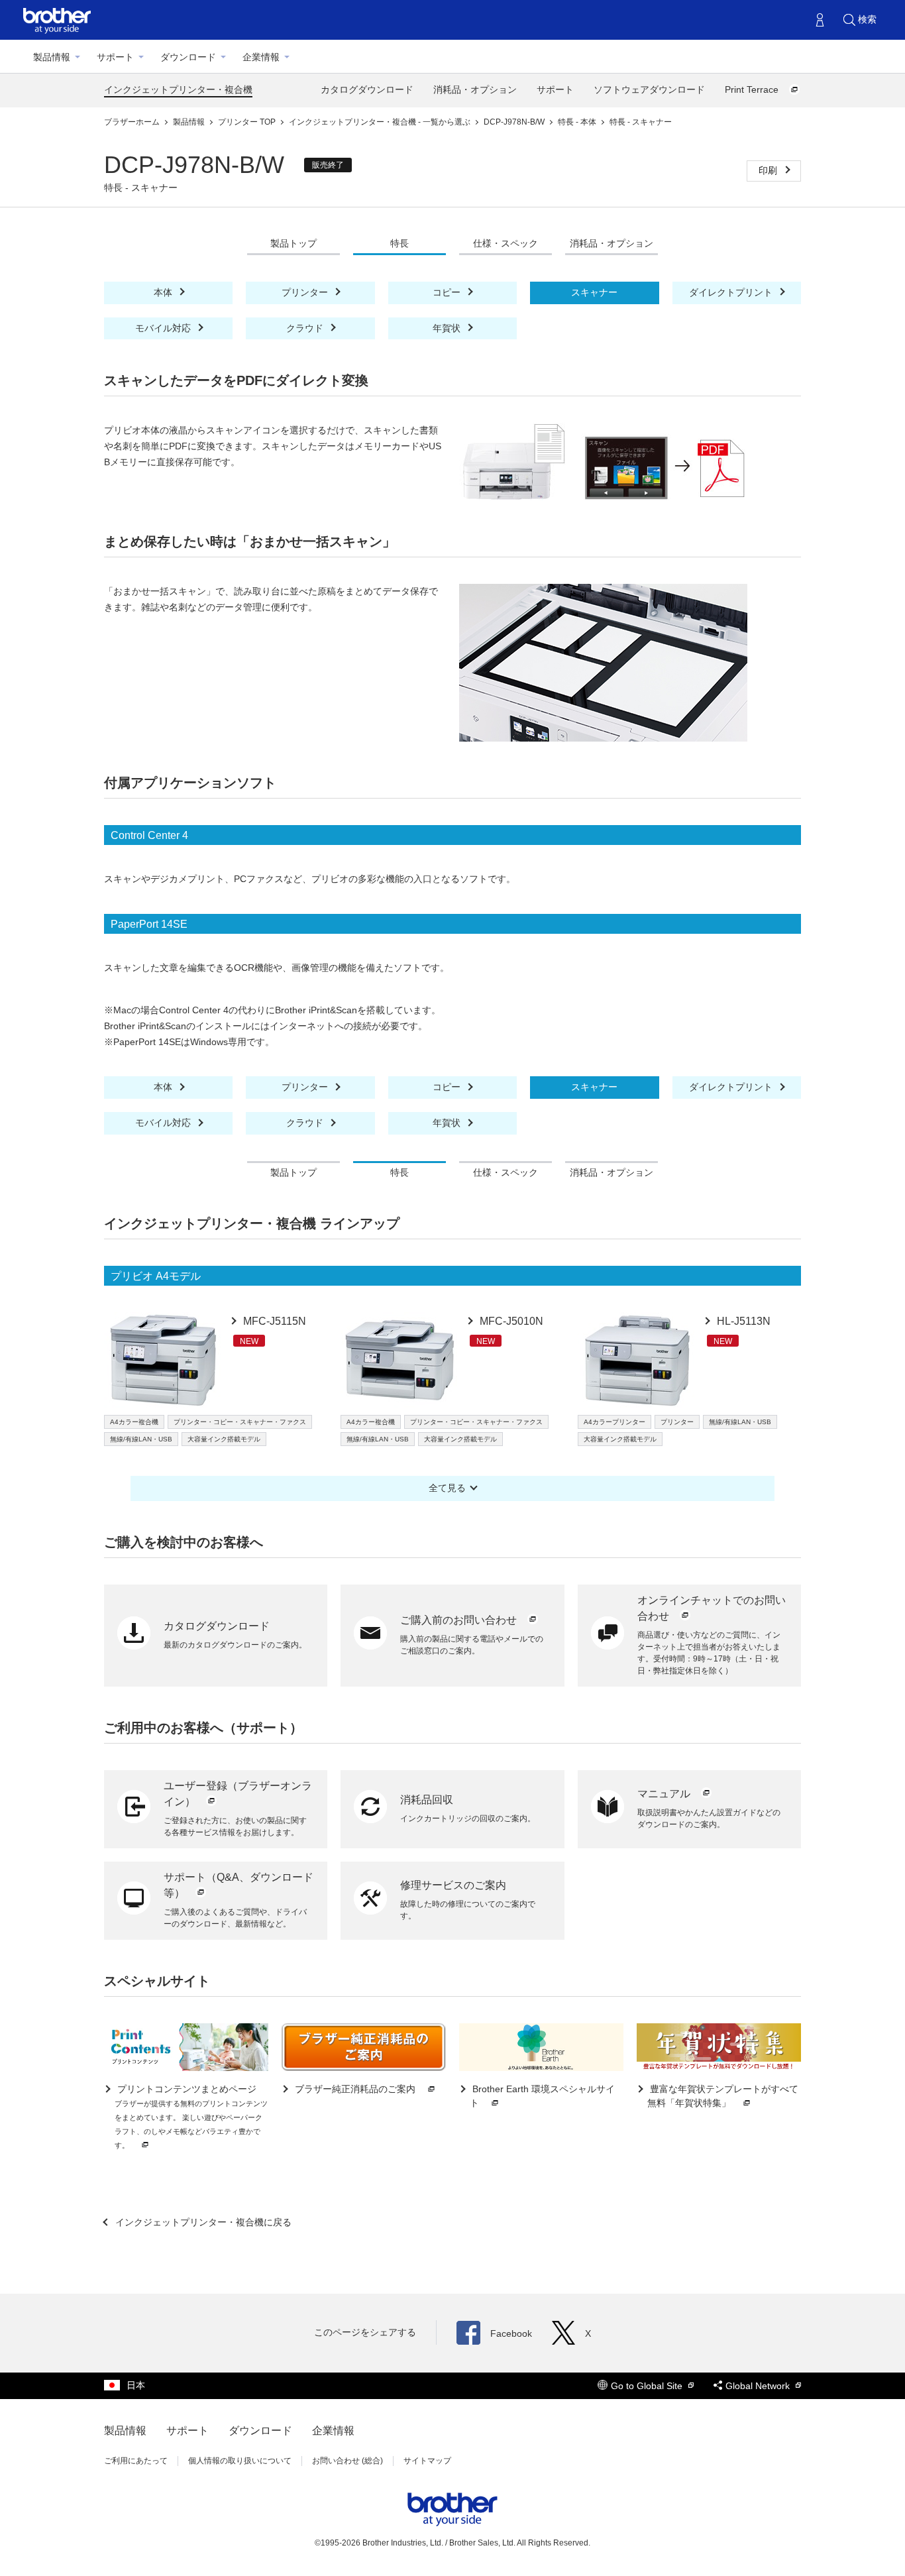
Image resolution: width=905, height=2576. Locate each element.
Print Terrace (753, 89)
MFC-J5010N (510, 1321)
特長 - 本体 (578, 122)
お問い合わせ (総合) (347, 2461)
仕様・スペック (506, 243)
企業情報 (261, 57)
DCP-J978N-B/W (515, 122)
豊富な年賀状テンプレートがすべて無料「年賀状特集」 (723, 2096)
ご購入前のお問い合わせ (460, 1620)
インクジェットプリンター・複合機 (178, 89)
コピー (448, 292)
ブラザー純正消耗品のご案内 (355, 2089)
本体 (164, 292)
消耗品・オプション (475, 89)
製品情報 (52, 57)
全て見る (447, 1488)
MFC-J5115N (273, 1321)
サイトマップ (427, 2461)
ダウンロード (188, 57)
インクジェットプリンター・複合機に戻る (202, 2222)
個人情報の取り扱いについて (240, 2461)
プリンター (306, 292)
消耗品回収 (427, 1800)
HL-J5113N (742, 1321)
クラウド (306, 328)
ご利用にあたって (136, 2461)
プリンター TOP (248, 122)
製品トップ (293, 243)
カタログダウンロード (367, 89)
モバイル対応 (164, 328)
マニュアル (665, 1794)
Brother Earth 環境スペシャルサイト (542, 2096)
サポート (115, 57)
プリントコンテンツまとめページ (191, 2116)
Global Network (759, 2386)
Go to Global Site (648, 2386)
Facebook (511, 2333)
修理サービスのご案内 (453, 1885)
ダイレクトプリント (732, 292)
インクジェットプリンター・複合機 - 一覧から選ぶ (381, 122)
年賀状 (448, 328)
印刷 (769, 170)
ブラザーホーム (133, 122)
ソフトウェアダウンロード (649, 89)
